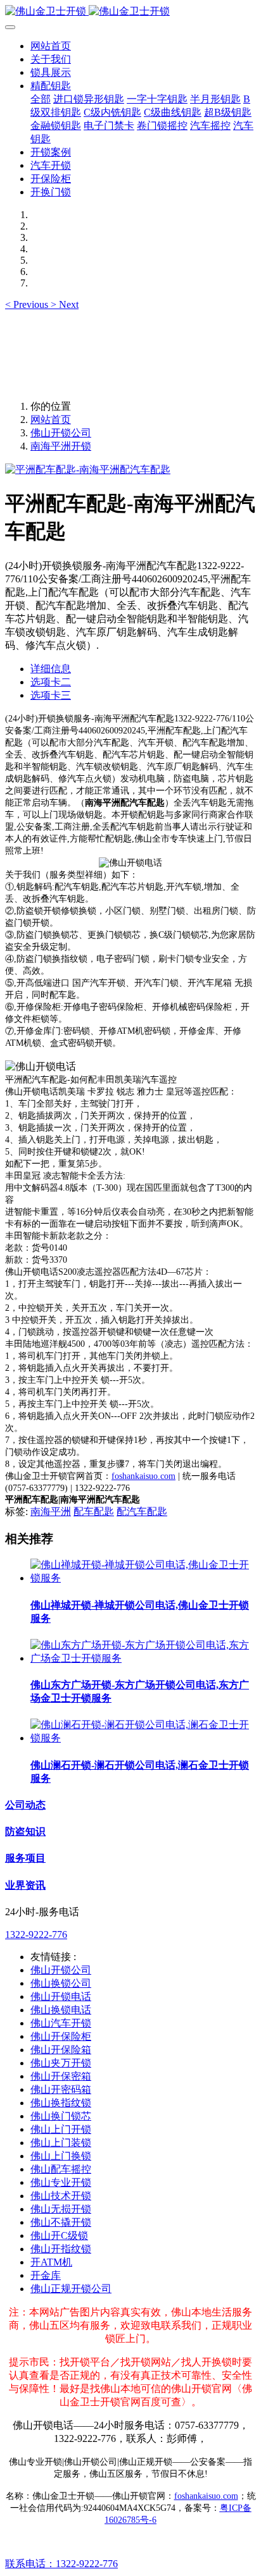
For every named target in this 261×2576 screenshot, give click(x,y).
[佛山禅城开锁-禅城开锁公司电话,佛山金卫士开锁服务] (143, 1578)
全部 (41, 99)
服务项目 (25, 1858)
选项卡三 (51, 695)
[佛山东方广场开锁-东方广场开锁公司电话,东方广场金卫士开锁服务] (143, 1658)
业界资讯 (25, 1885)
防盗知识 (25, 1831)
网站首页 (51, 46)
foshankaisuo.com (143, 1476)
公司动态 (25, 1805)
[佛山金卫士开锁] (130, 12)
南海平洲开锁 (61, 446)
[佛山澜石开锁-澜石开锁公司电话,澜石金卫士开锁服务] (143, 1738)
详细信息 (51, 669)
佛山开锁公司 (61, 433)
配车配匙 (94, 1512)
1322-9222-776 (36, 1935)
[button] (28, 304)
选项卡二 (51, 682)
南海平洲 (51, 1512)
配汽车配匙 (142, 1512)
